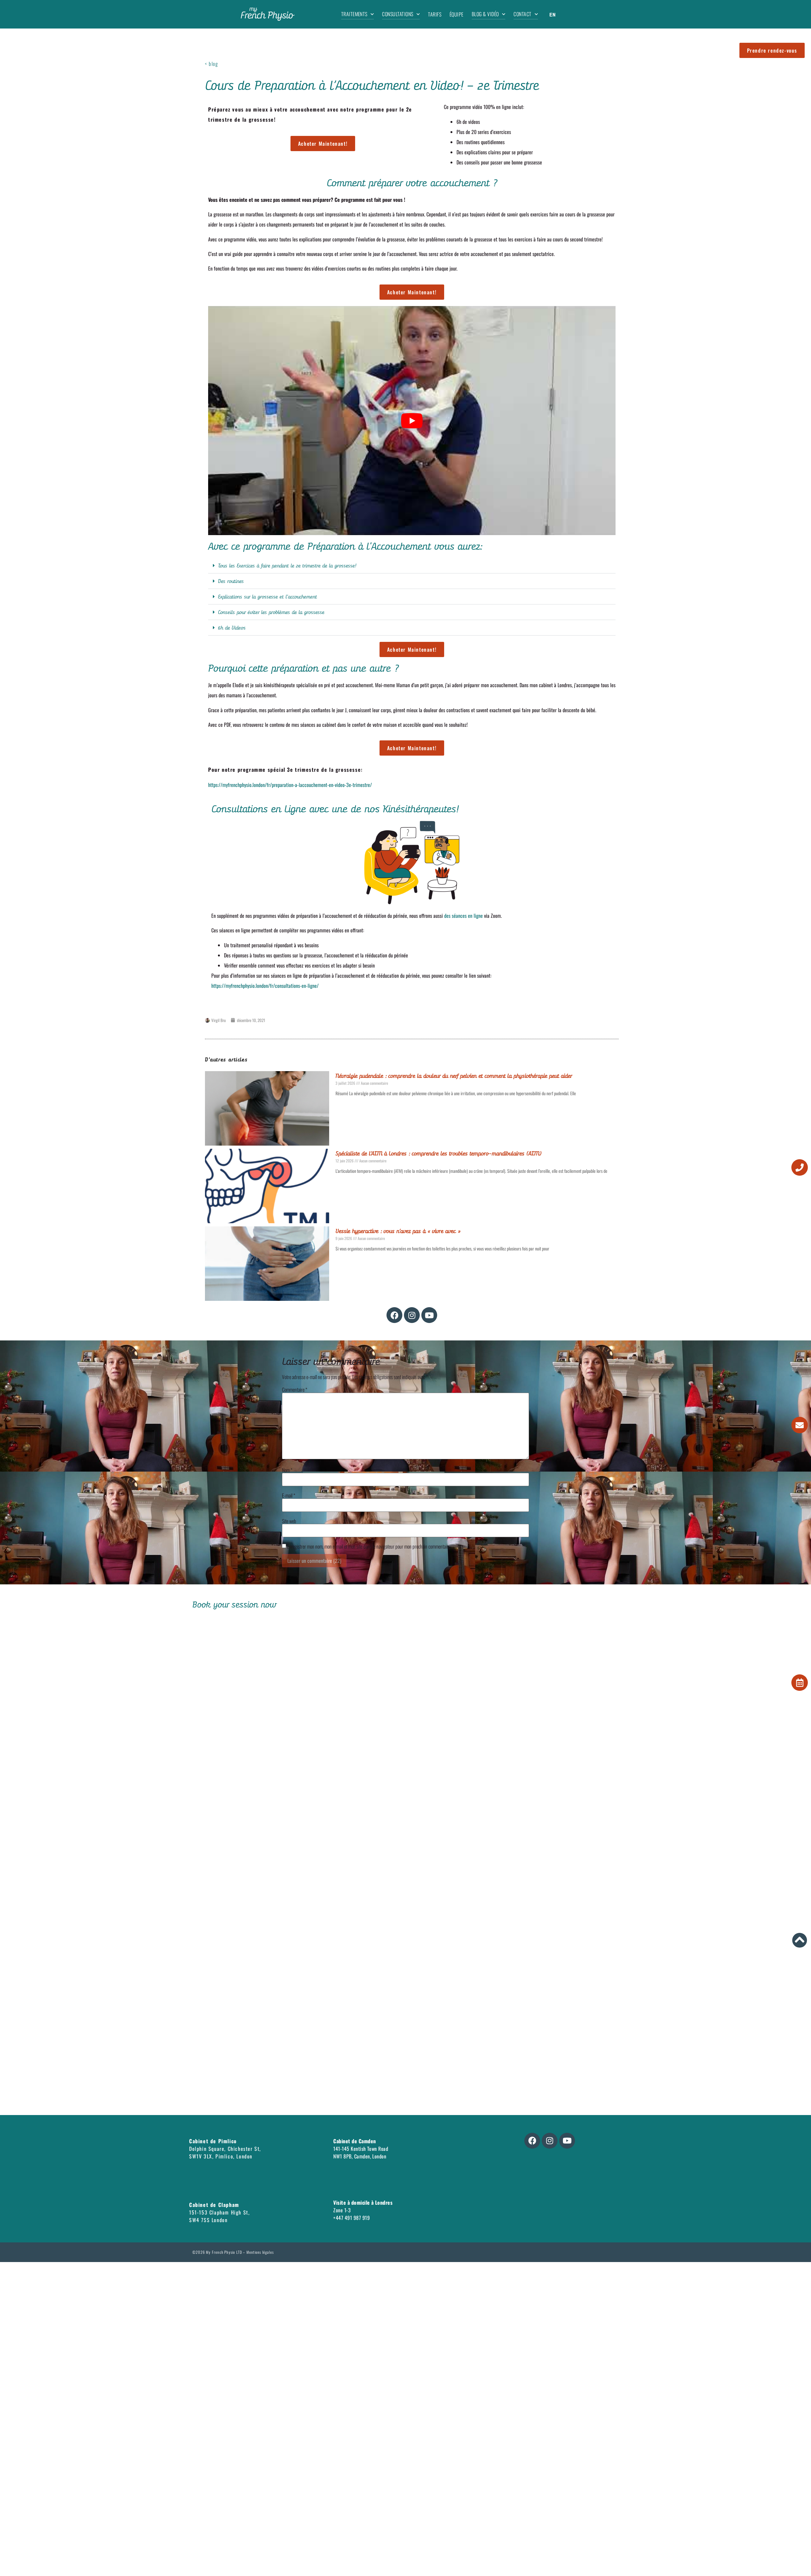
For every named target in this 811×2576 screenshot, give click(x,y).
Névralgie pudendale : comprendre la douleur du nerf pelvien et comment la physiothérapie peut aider (454, 1076)
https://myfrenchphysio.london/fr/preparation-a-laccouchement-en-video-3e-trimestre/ (290, 785)
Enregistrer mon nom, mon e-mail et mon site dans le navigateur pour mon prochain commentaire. (369, 1546)
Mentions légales (260, 2252)
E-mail (289, 1495)
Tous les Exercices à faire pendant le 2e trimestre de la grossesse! (287, 566)
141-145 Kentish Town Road (361, 2149)
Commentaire (295, 1390)
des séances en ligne (463, 916)
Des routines (231, 581)
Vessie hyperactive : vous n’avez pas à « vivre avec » (398, 1231)
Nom (287, 1470)
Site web (289, 1521)
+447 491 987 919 (351, 2218)
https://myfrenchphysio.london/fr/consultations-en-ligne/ (265, 986)
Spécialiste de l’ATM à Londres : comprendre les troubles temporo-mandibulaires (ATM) (439, 1154)
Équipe (457, 14)
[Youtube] (429, 1315)
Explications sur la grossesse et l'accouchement (267, 597)
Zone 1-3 (342, 2210)
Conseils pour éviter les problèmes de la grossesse (271, 612)
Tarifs (435, 14)
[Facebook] (394, 1315)
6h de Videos (232, 628)
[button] (412, 566)
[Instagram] (412, 1315)
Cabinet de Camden (354, 2141)
